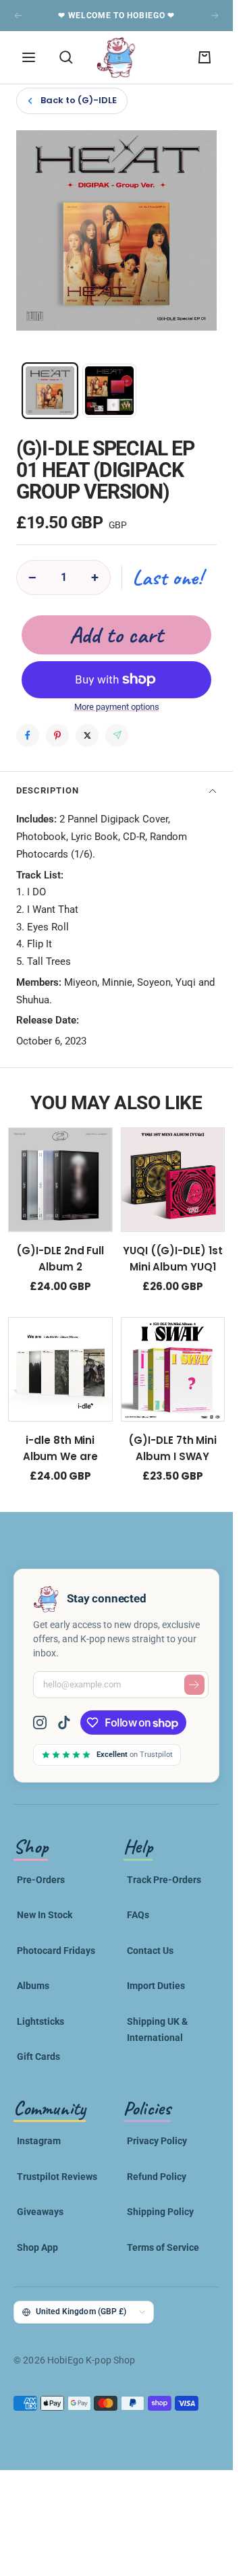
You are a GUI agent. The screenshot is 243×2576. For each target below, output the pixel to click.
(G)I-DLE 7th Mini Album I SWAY (172, 1448)
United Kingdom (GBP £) (81, 2312)
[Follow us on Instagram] (45, 1723)
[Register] (194, 1685)
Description (48, 790)
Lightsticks (40, 2021)
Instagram (39, 2141)
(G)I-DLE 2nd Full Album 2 (60, 1258)
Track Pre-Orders (164, 1880)
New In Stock (45, 1915)
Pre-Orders (41, 1880)
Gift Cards (38, 2056)
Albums (33, 1986)
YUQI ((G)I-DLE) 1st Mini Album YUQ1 (173, 1258)
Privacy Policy (157, 2141)
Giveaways (40, 2212)
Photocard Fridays (56, 1951)
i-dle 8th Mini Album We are (60, 1448)
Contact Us (150, 1951)
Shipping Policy (160, 2212)
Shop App (37, 2247)
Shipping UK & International (157, 2029)
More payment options (117, 707)
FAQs (138, 1915)
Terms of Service (163, 2247)
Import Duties (156, 1986)
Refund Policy (157, 2177)
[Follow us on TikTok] (64, 1723)
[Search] (66, 57)
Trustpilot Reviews (57, 2177)
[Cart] (205, 57)
